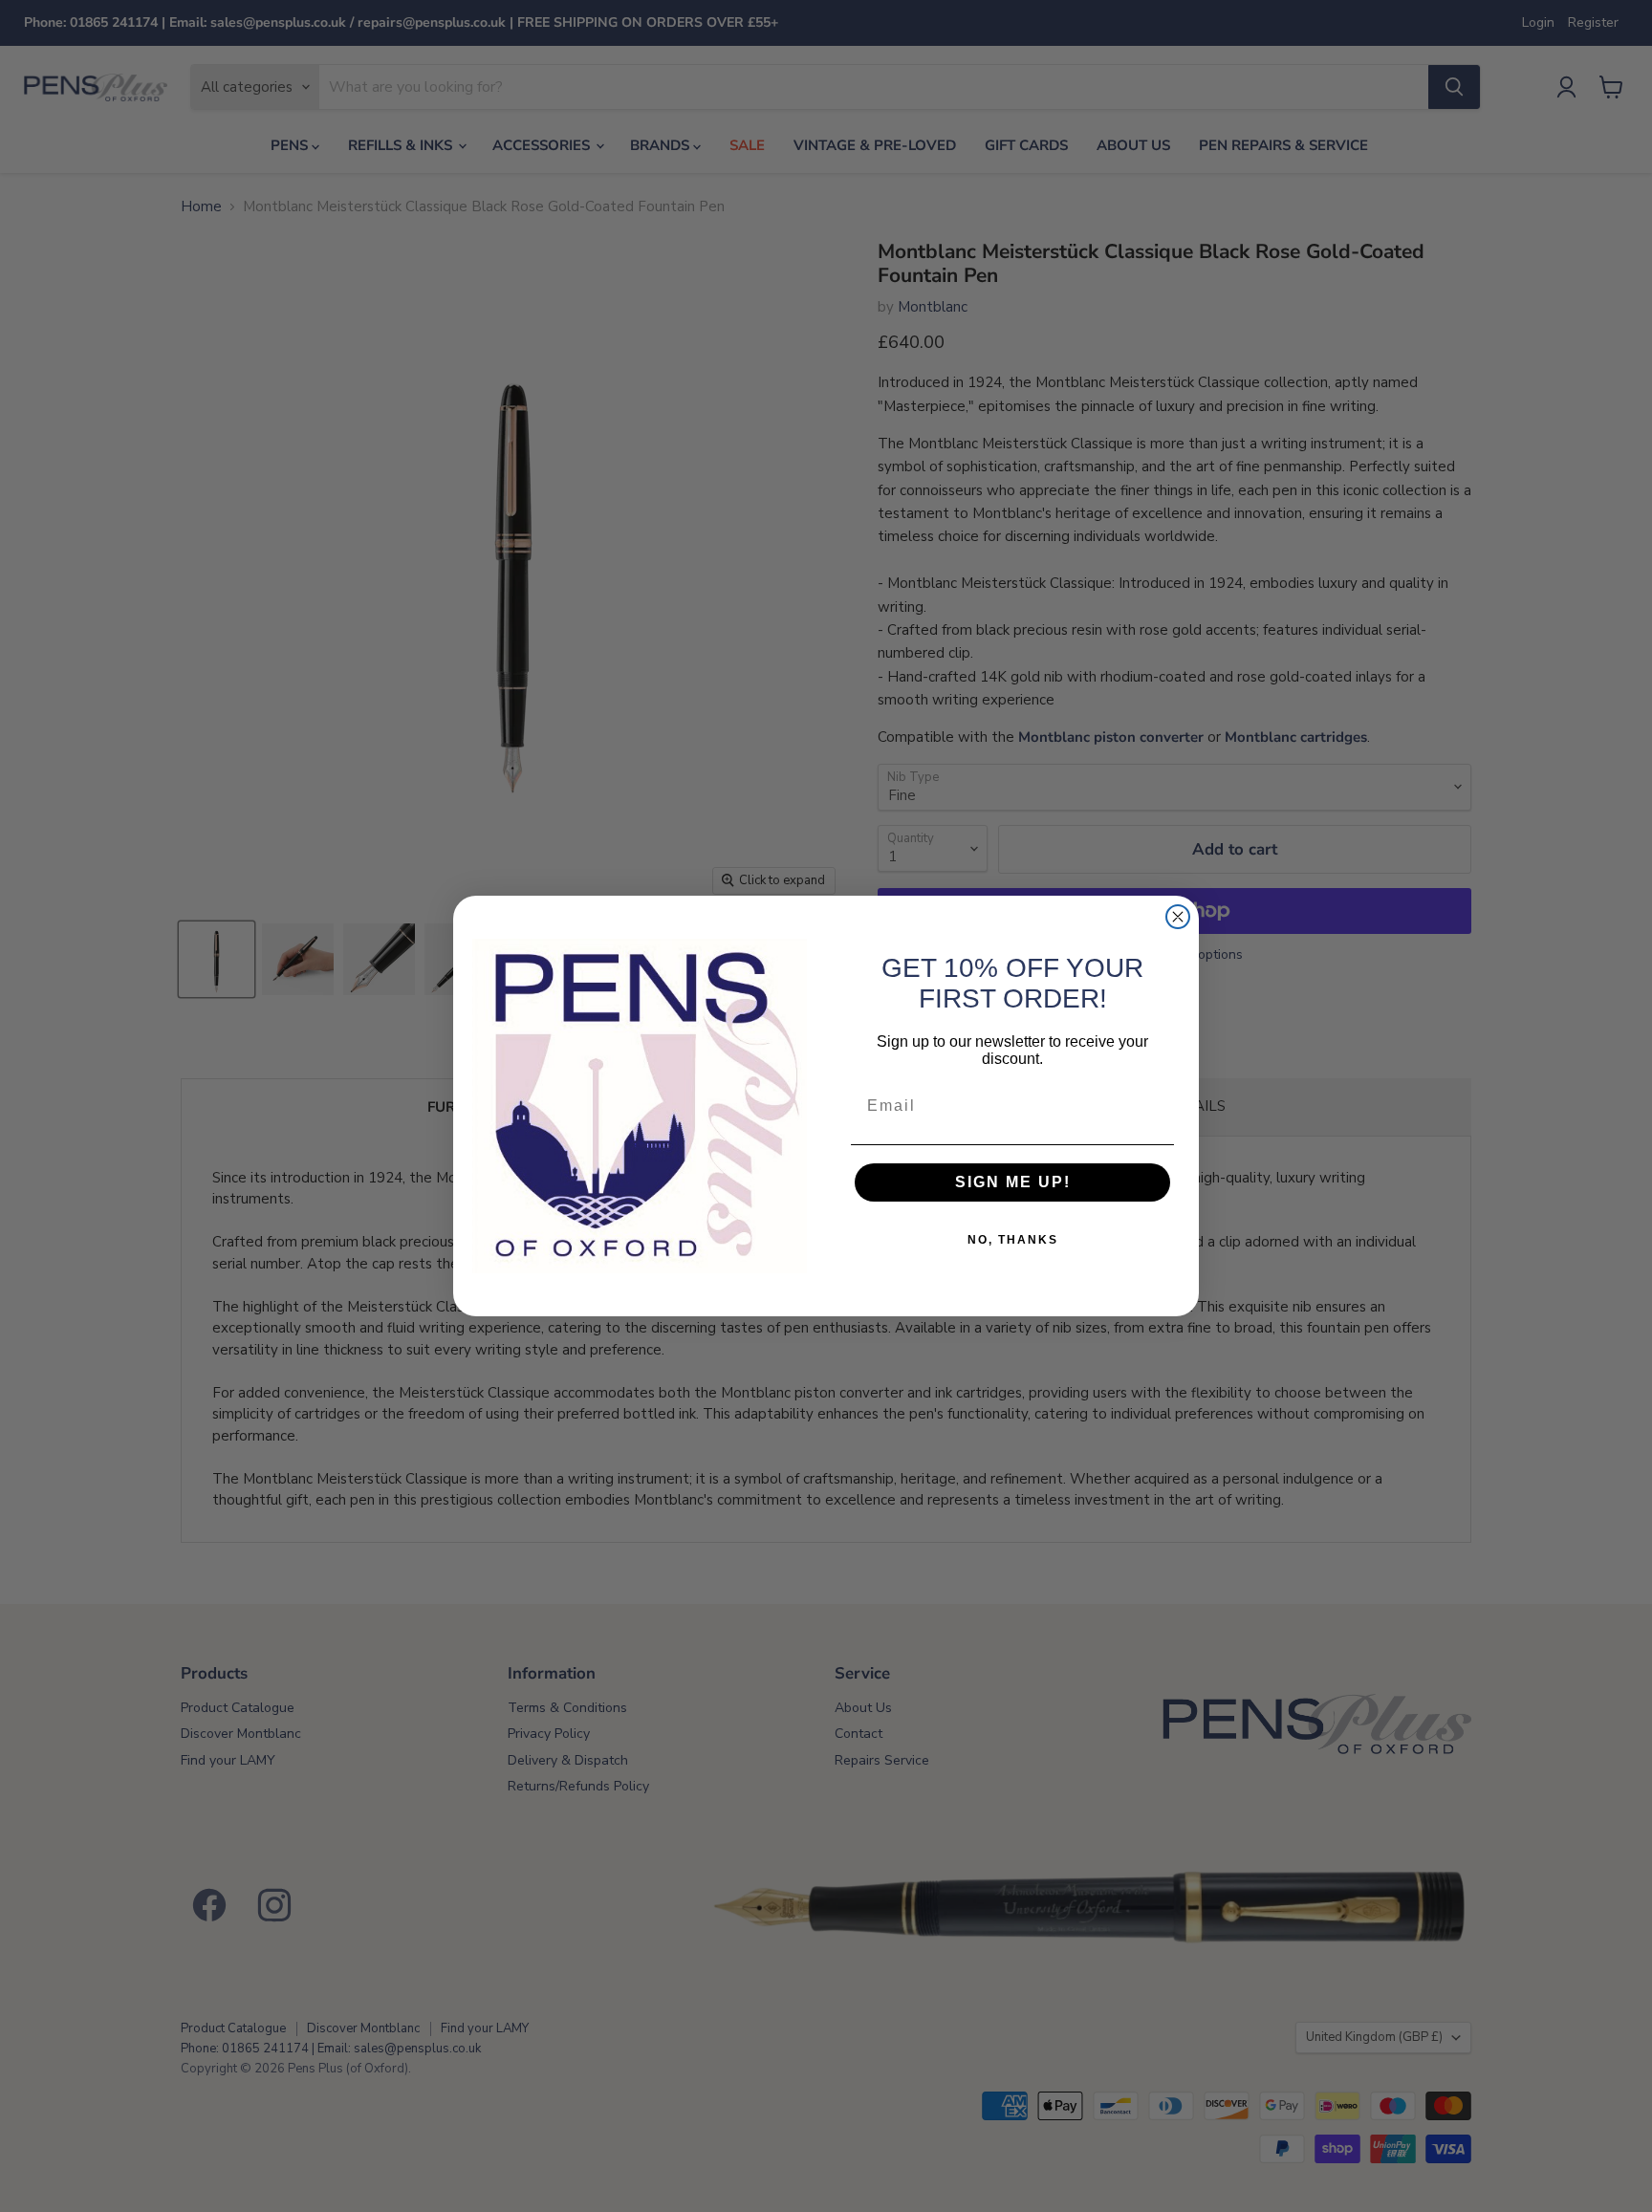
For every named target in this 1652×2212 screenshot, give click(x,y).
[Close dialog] (1178, 917)
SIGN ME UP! (1013, 1182)
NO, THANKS (1013, 1240)
